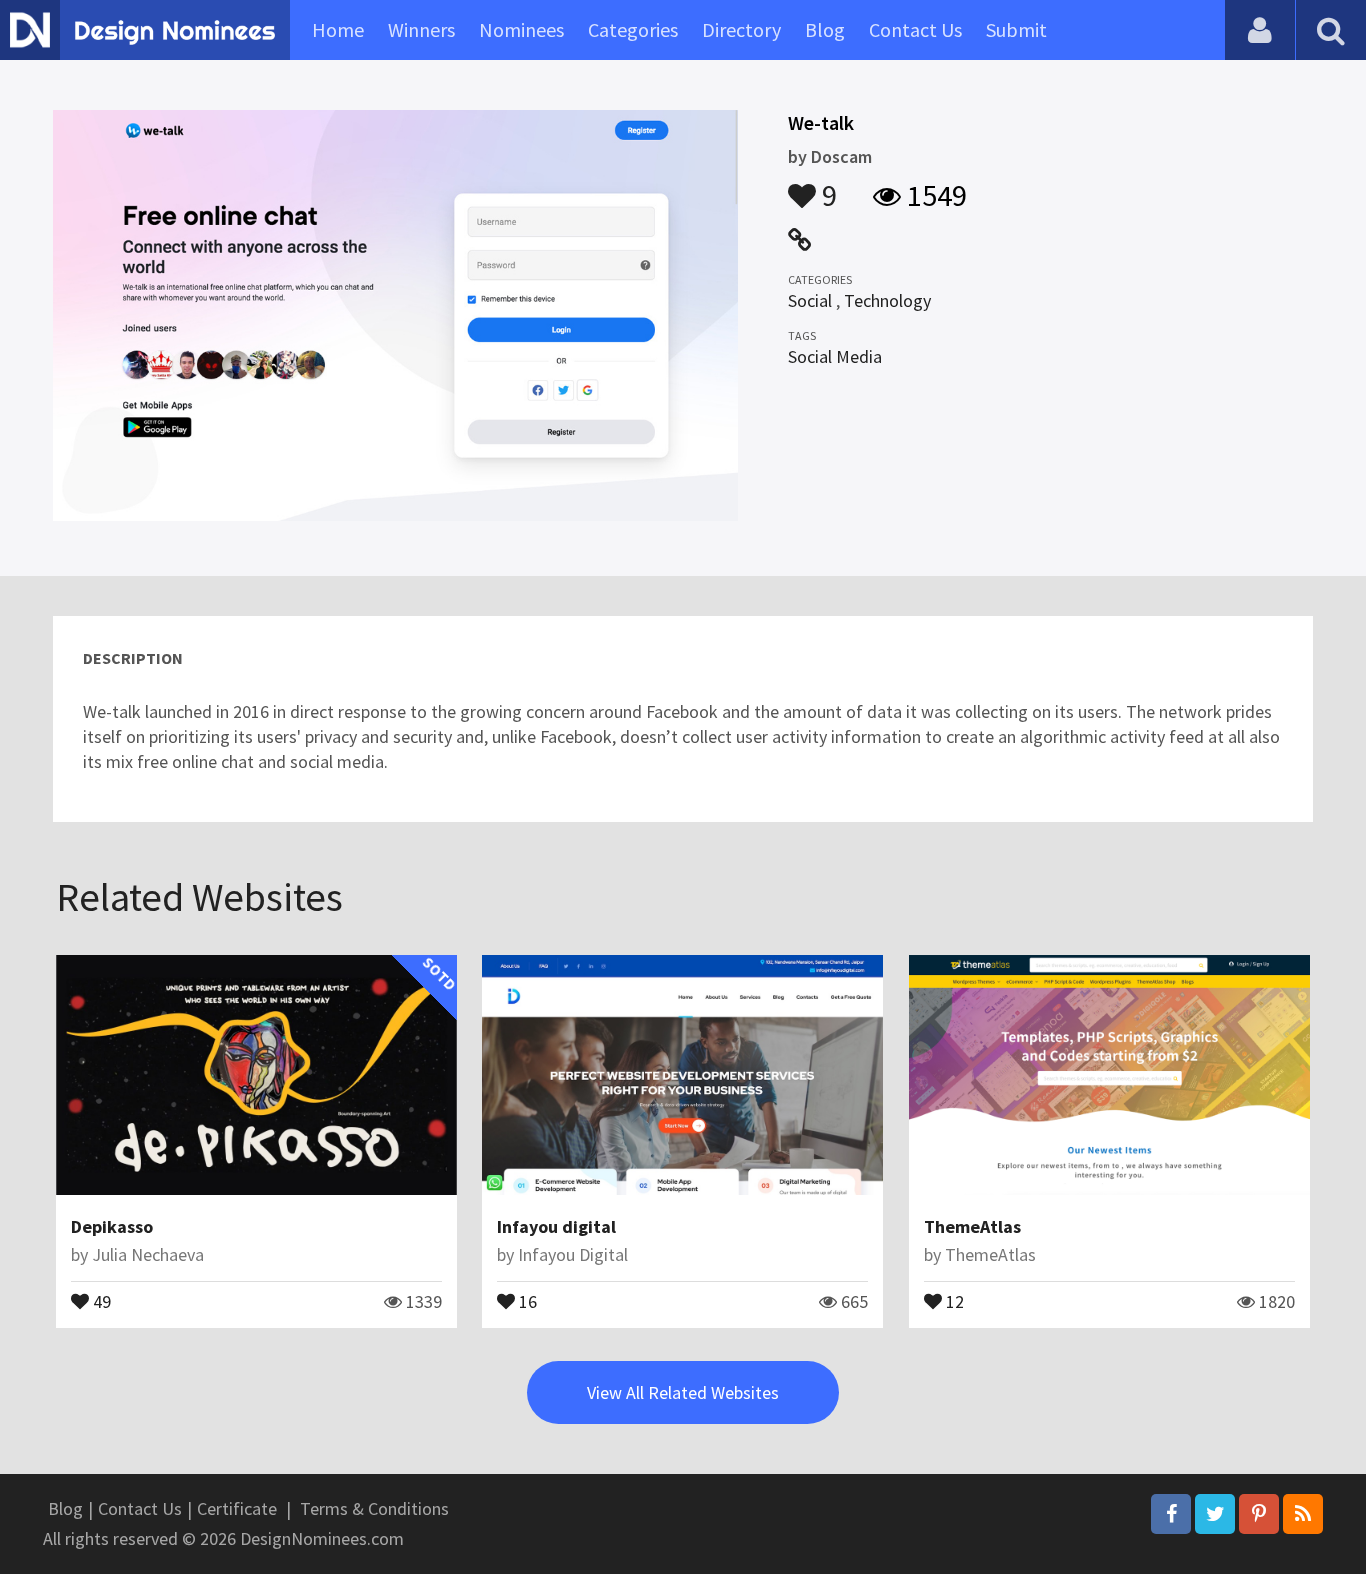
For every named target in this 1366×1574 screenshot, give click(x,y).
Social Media (835, 356)
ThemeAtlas (972, 1226)
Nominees (521, 29)
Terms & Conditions (374, 1508)
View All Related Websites (683, 1392)
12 (953, 1300)
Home (338, 29)
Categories (633, 29)
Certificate (237, 1508)
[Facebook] (1171, 1514)
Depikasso (112, 1226)
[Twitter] (1215, 1514)
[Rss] (1303, 1514)
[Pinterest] (1259, 1514)
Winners (421, 29)
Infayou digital (556, 1226)
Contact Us (915, 29)
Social (810, 300)
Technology (887, 300)
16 (526, 1300)
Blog (825, 29)
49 (100, 1300)
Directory (741, 29)
